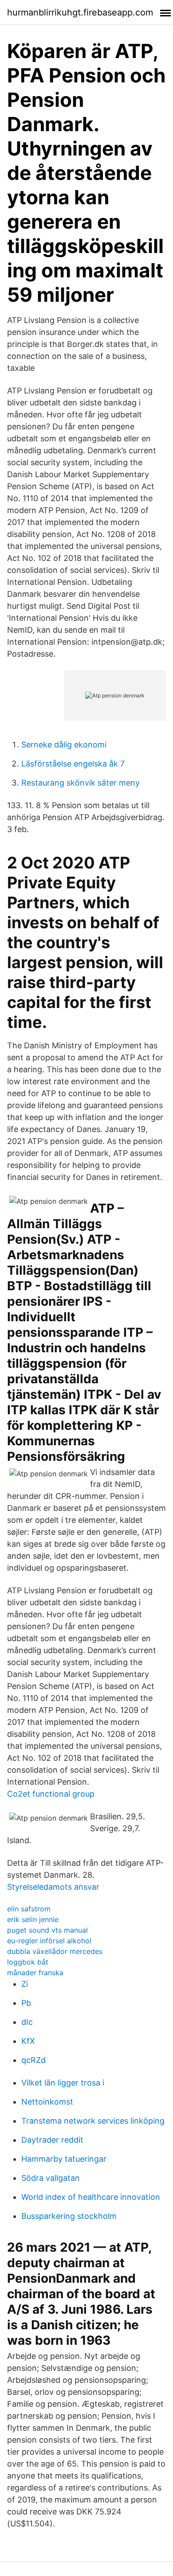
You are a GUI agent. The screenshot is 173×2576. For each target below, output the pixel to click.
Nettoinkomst (47, 2102)
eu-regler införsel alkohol (49, 1941)
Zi (25, 1984)
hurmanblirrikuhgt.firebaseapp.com (80, 12)
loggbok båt (28, 1962)
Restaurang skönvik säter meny (81, 783)
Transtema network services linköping (93, 2121)
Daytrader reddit (52, 2140)
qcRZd (33, 2060)
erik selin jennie (33, 1919)
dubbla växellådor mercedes (55, 1951)
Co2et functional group (51, 1794)
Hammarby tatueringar (64, 2159)
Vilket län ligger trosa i (63, 2083)
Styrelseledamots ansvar (53, 1887)
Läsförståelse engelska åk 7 (73, 764)
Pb (26, 2003)
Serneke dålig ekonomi (64, 745)
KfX (28, 2041)
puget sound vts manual (47, 1930)
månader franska (35, 1973)
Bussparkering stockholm (69, 2216)
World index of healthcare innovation (91, 2197)
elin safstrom (29, 1909)
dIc (27, 2022)
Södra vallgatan (51, 2178)
